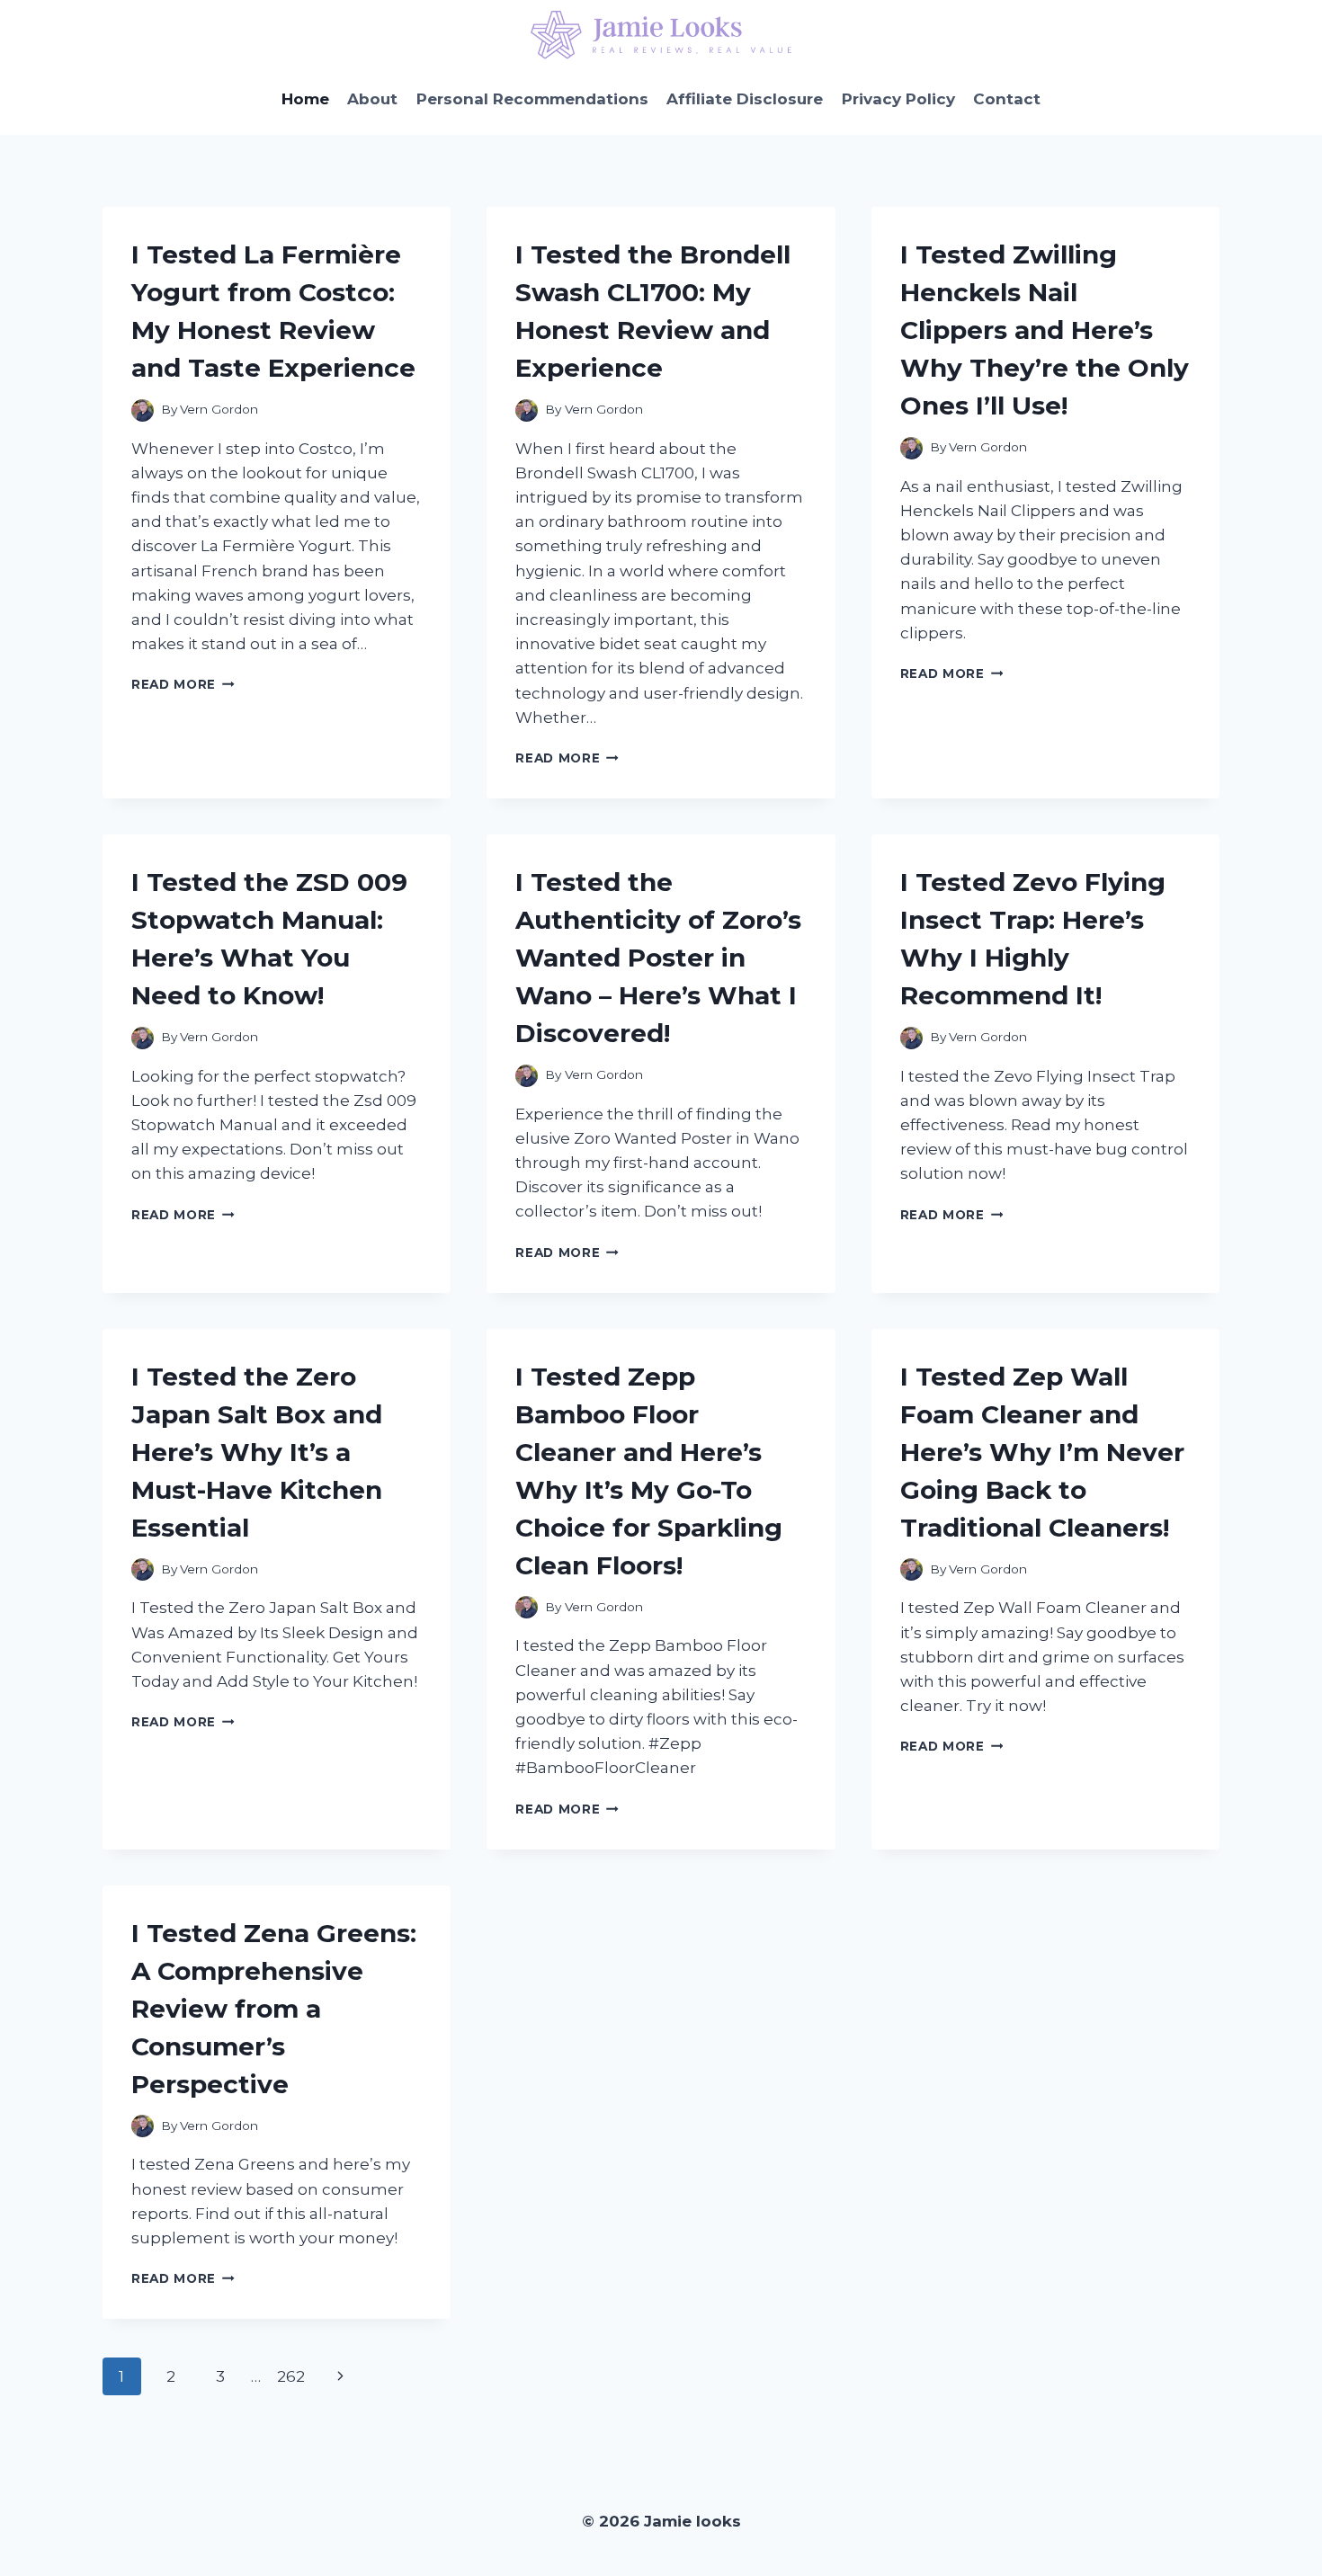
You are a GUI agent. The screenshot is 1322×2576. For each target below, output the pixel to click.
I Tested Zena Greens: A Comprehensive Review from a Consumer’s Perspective (274, 2009)
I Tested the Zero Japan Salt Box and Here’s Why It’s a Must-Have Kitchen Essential (257, 1452)
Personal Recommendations (532, 99)
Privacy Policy (898, 99)
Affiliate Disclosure (745, 99)
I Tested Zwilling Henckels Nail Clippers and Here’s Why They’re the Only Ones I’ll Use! (1045, 330)
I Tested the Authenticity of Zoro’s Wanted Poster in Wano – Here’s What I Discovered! (658, 958)
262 (291, 2376)
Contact (1007, 99)
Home (305, 99)
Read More (183, 684)
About (372, 99)
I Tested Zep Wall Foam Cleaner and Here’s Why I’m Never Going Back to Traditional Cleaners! (1042, 1452)
